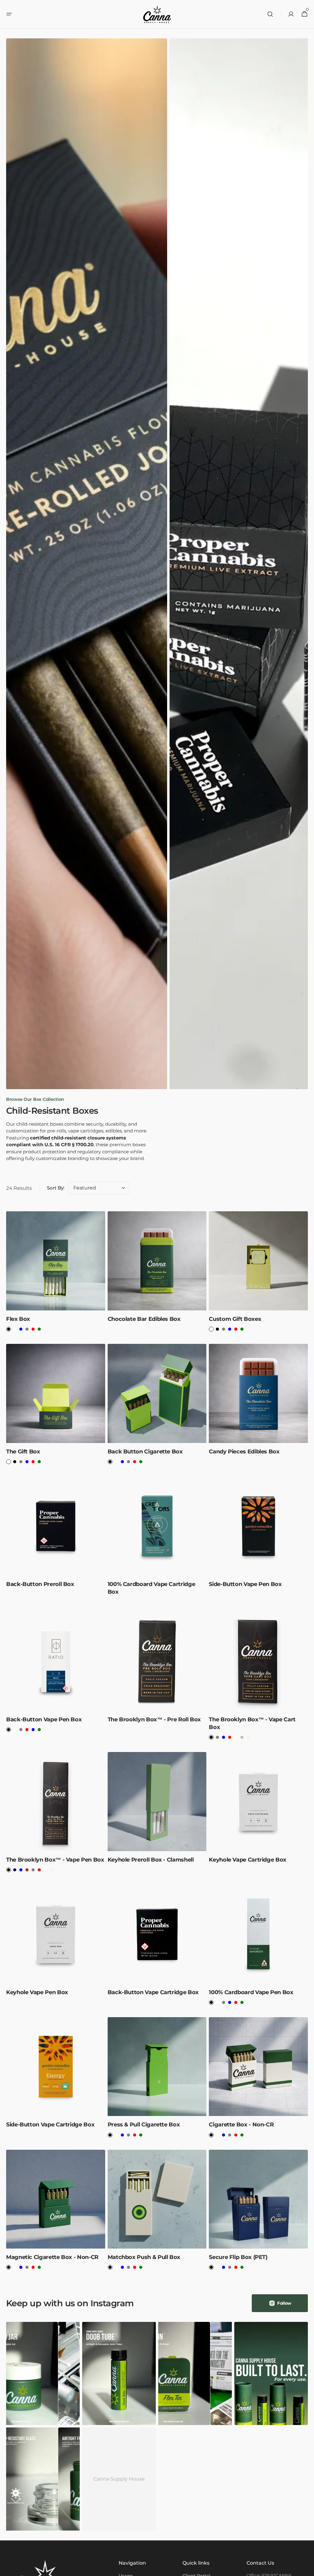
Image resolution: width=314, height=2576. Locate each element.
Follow (284, 2303)
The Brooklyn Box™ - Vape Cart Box (252, 1723)
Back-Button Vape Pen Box (44, 1719)
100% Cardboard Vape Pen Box (251, 1992)
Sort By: (56, 1188)
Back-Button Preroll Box (40, 1584)
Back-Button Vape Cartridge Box (153, 1992)
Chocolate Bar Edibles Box (144, 1319)
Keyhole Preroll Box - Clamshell (151, 1860)
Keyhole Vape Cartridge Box (248, 1860)
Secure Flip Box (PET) (238, 2257)
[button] (9, 14)
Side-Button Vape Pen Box (245, 1584)
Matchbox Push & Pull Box (144, 2257)
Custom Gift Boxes (235, 1319)
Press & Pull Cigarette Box (144, 2125)
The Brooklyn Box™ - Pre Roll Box (154, 1719)
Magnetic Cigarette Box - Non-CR (52, 2257)
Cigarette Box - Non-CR (241, 2125)
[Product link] (56, 1274)
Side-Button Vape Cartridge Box (50, 2125)
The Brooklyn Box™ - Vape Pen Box (55, 1860)
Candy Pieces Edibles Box (244, 1452)
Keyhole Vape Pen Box (37, 1992)
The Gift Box (23, 1452)
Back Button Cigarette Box (145, 1452)
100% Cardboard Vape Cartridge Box (151, 1588)
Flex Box (18, 1319)
